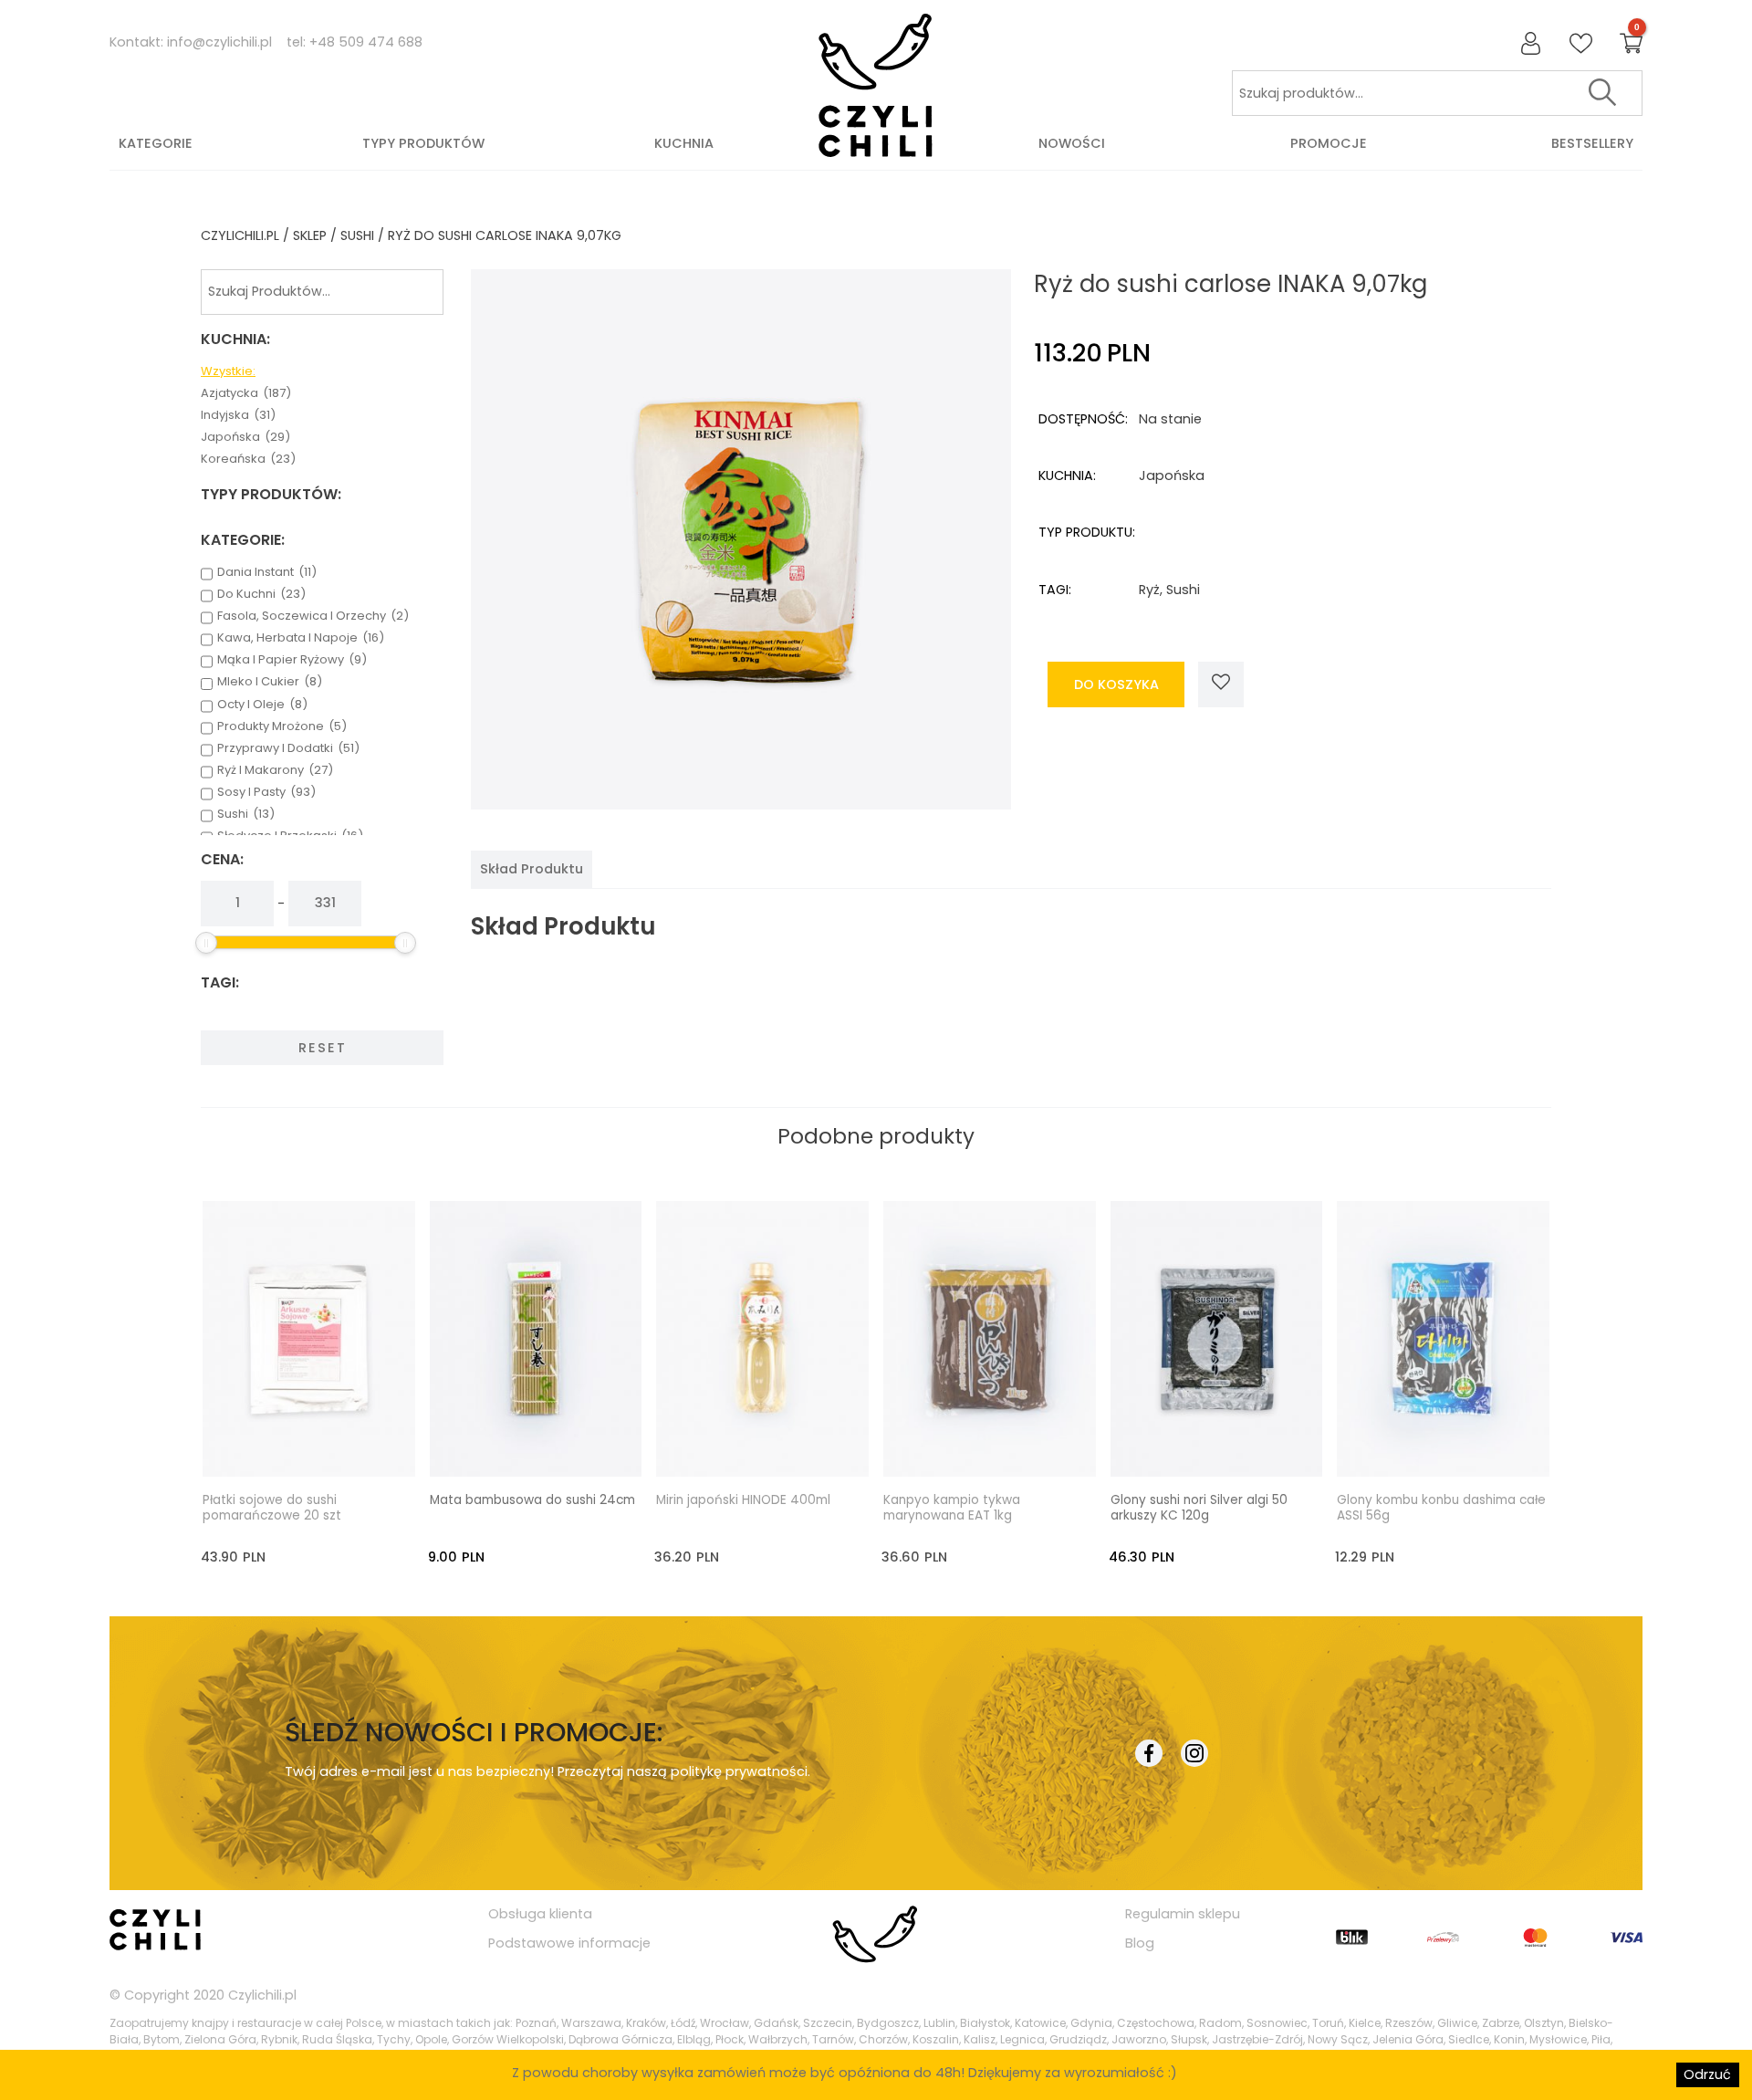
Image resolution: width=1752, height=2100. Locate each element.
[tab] (532, 869)
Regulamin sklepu (1183, 1914)
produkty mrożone (282, 726)
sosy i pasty (266, 792)
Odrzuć (1707, 2074)
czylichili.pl (240, 235)
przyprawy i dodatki (288, 748)
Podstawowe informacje (569, 1943)
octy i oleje (262, 705)
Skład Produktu (532, 869)
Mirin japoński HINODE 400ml (743, 1500)
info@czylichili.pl (219, 42)
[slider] (206, 943)
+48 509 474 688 (366, 42)
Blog (1140, 1943)
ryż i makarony (275, 770)
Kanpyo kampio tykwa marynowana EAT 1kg (952, 1509)
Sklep (310, 235)
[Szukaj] (1602, 93)
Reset (323, 1048)
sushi (357, 235)
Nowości (1072, 143)
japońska (245, 437)
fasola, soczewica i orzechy (313, 616)
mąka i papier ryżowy (292, 660)
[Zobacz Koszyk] (1631, 44)
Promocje (1329, 143)
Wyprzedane (325, 1446)
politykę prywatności (739, 1771)
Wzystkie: (228, 371)
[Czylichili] (876, 86)
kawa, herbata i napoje (301, 638)
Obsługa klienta (540, 1914)
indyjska (238, 415)
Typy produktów (423, 143)
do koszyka (1116, 684)
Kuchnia (684, 143)
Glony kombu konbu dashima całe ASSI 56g (1441, 1509)
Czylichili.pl (262, 1995)
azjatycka (246, 393)
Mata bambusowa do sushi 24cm (532, 1500)
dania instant (267, 572)
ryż (1149, 590)
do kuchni (261, 594)
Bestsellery (1592, 143)
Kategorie (156, 143)
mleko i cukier (270, 682)
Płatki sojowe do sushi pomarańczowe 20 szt (272, 1509)
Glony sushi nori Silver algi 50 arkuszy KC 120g (1199, 1509)
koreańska (248, 459)
